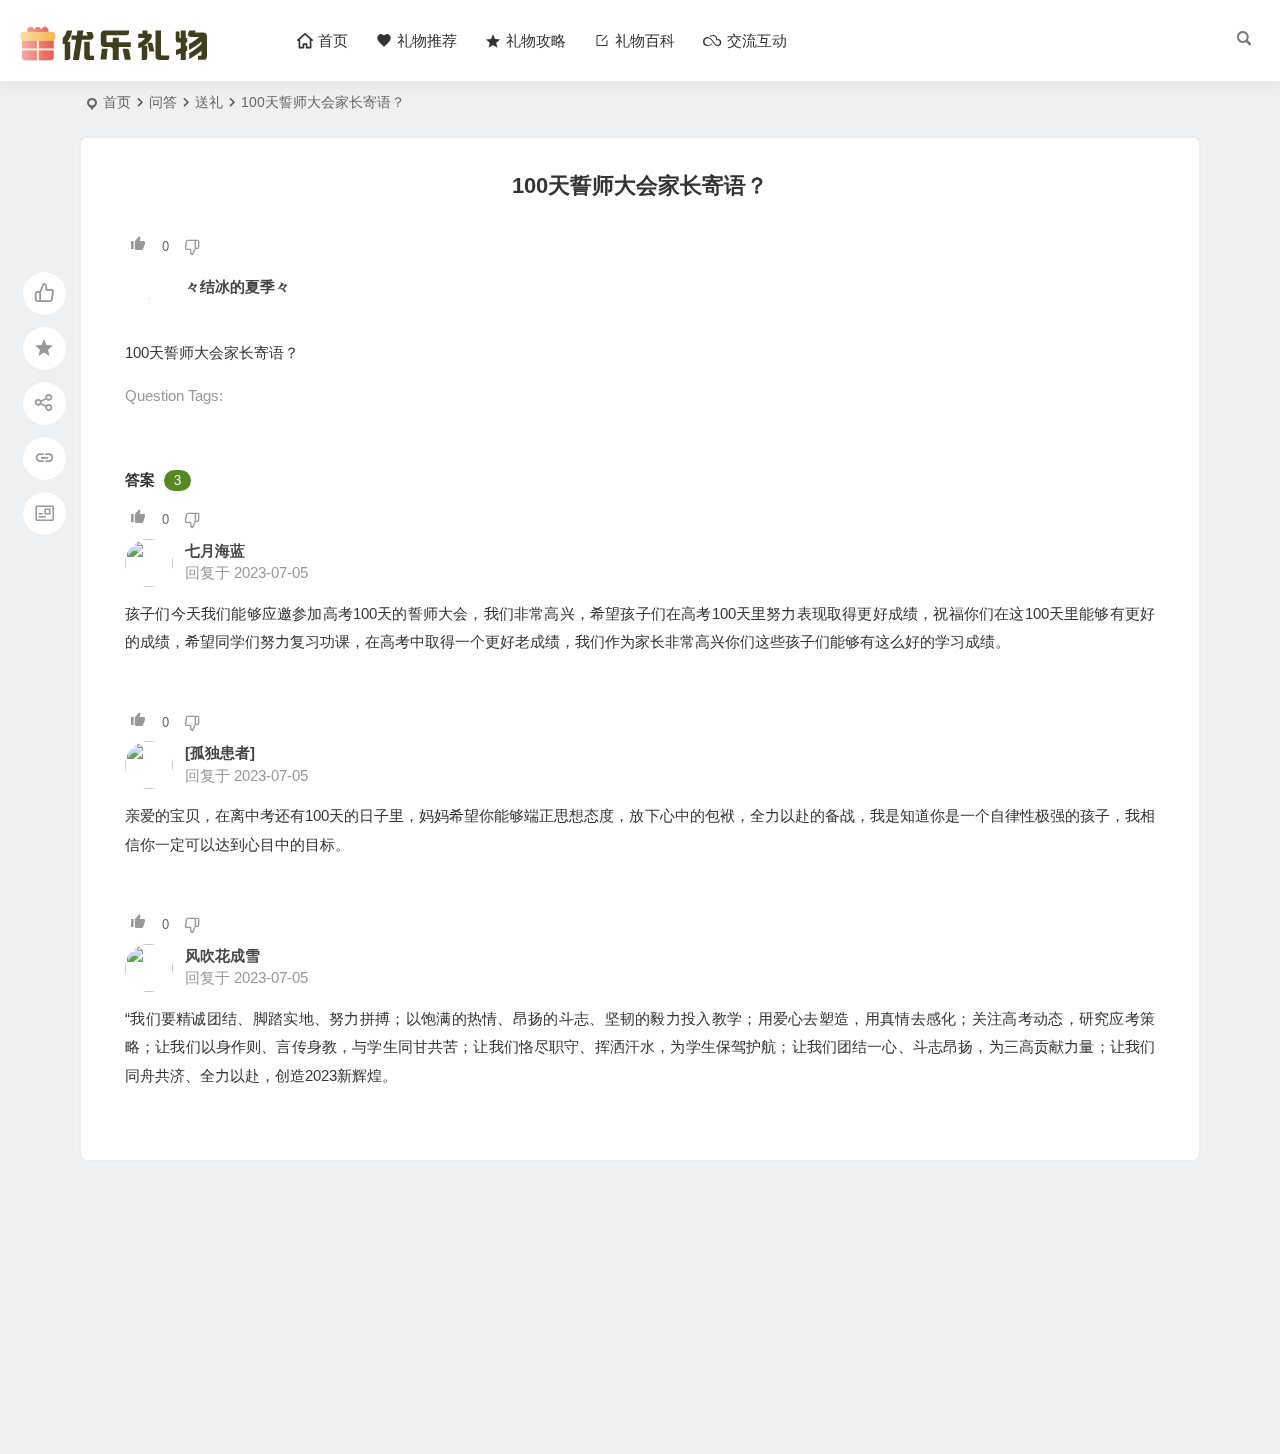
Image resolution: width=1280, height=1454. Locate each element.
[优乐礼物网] (118, 57)
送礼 (209, 102)
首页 (117, 102)
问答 (163, 102)
